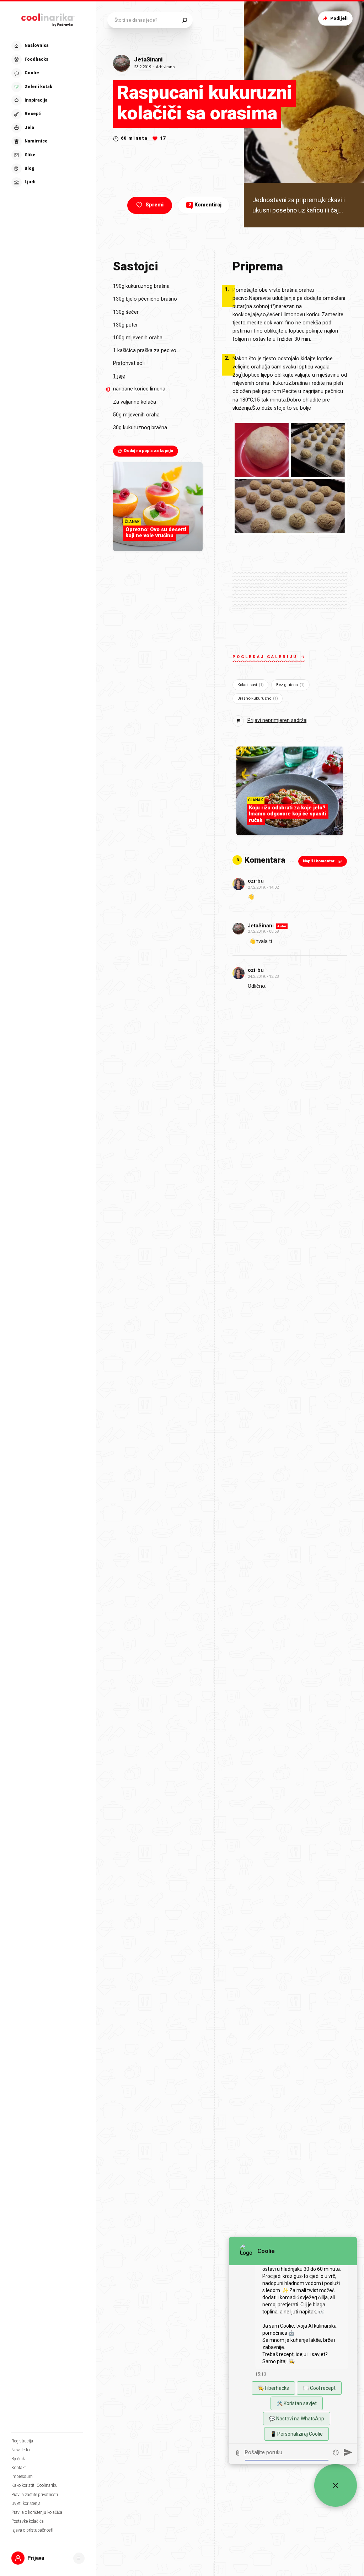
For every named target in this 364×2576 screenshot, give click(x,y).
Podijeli (339, 18)
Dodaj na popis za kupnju (149, 451)
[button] (47, 114)
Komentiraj (205, 205)
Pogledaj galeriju (265, 657)
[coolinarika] (48, 19)
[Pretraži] (185, 20)
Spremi (154, 205)
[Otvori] (79, 2558)
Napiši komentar (319, 861)
